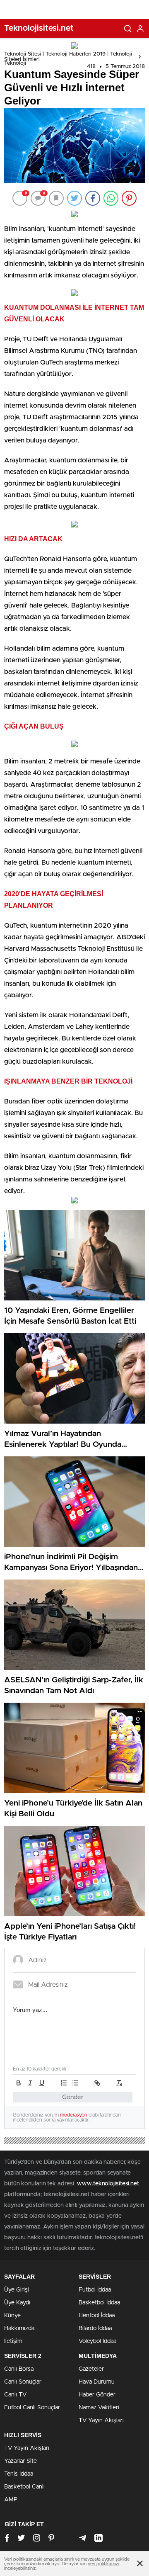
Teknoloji (15, 63)
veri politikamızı (103, 2564)
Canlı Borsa (19, 2369)
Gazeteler (91, 2369)
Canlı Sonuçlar (23, 2382)
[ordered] (64, 2083)
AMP (11, 2500)
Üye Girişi (17, 2290)
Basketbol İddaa (99, 2303)
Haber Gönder (97, 2395)
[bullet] (75, 2083)
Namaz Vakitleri (99, 2408)
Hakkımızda (19, 2328)
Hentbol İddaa (97, 2316)
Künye (12, 2316)
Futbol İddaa (95, 2290)
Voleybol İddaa (97, 2341)
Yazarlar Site (20, 2461)
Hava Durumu (97, 2382)
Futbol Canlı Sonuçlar (32, 2408)
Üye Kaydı (17, 2303)
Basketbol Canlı (24, 2487)
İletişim (13, 2341)
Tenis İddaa (19, 2474)
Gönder (73, 2097)
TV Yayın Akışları (101, 2420)
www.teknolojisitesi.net (108, 2184)
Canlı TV (15, 2395)
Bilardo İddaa (95, 2328)
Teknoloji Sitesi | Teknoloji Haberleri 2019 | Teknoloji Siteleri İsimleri (68, 57)
